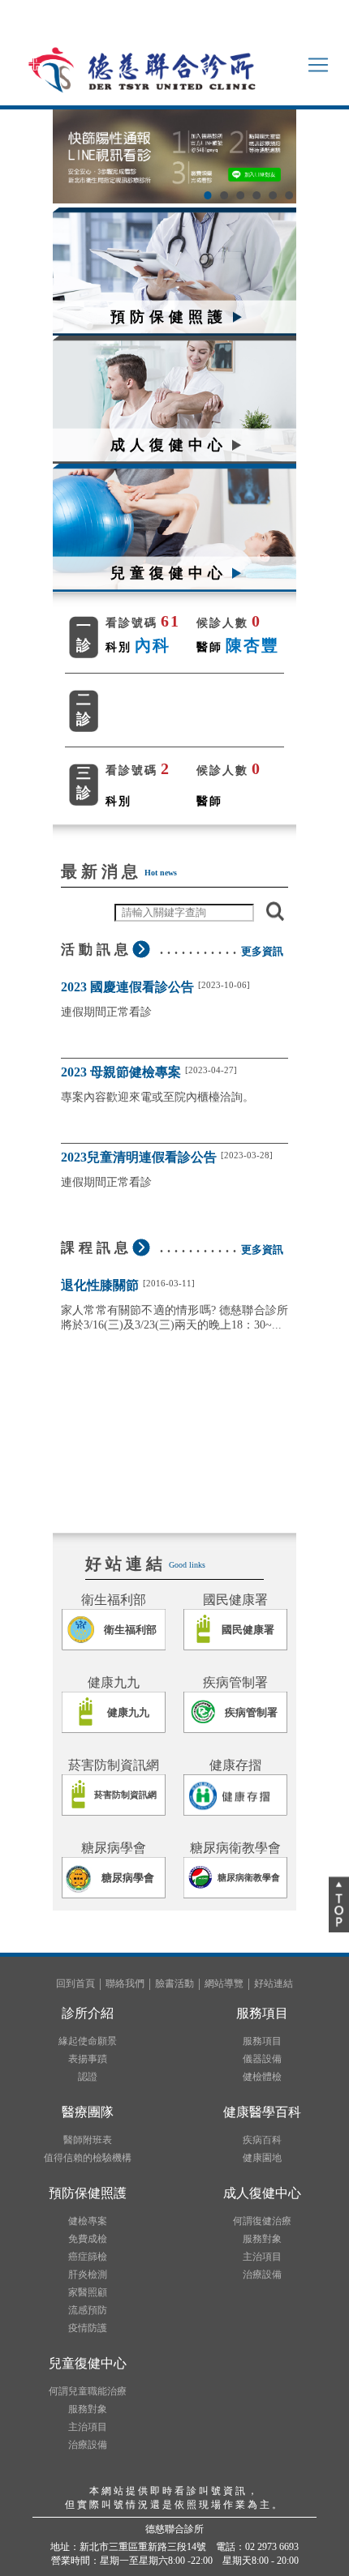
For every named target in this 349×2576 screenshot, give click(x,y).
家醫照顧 (88, 2292)
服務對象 (262, 2239)
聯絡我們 (125, 1983)
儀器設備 (262, 2059)
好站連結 (274, 1983)
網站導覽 (224, 1983)
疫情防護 (88, 2328)
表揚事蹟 (88, 2059)
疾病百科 (262, 2140)
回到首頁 (75, 1983)
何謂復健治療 (262, 2221)
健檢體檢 (262, 2077)
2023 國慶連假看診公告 (127, 987)
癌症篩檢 (88, 2257)
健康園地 (262, 2158)
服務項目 (262, 2041)
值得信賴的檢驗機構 (88, 2158)
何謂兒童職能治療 (88, 2391)
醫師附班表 (88, 2140)
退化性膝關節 (100, 1285)
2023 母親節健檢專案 (121, 1072)
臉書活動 (174, 1983)
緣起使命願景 (88, 2041)
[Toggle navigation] (318, 65)
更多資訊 (262, 951)
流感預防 (88, 2310)
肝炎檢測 (88, 2274)
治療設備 (262, 2274)
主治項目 (262, 2257)
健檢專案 (88, 2221)
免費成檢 (88, 2239)
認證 (88, 2077)
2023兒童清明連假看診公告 (139, 1157)
